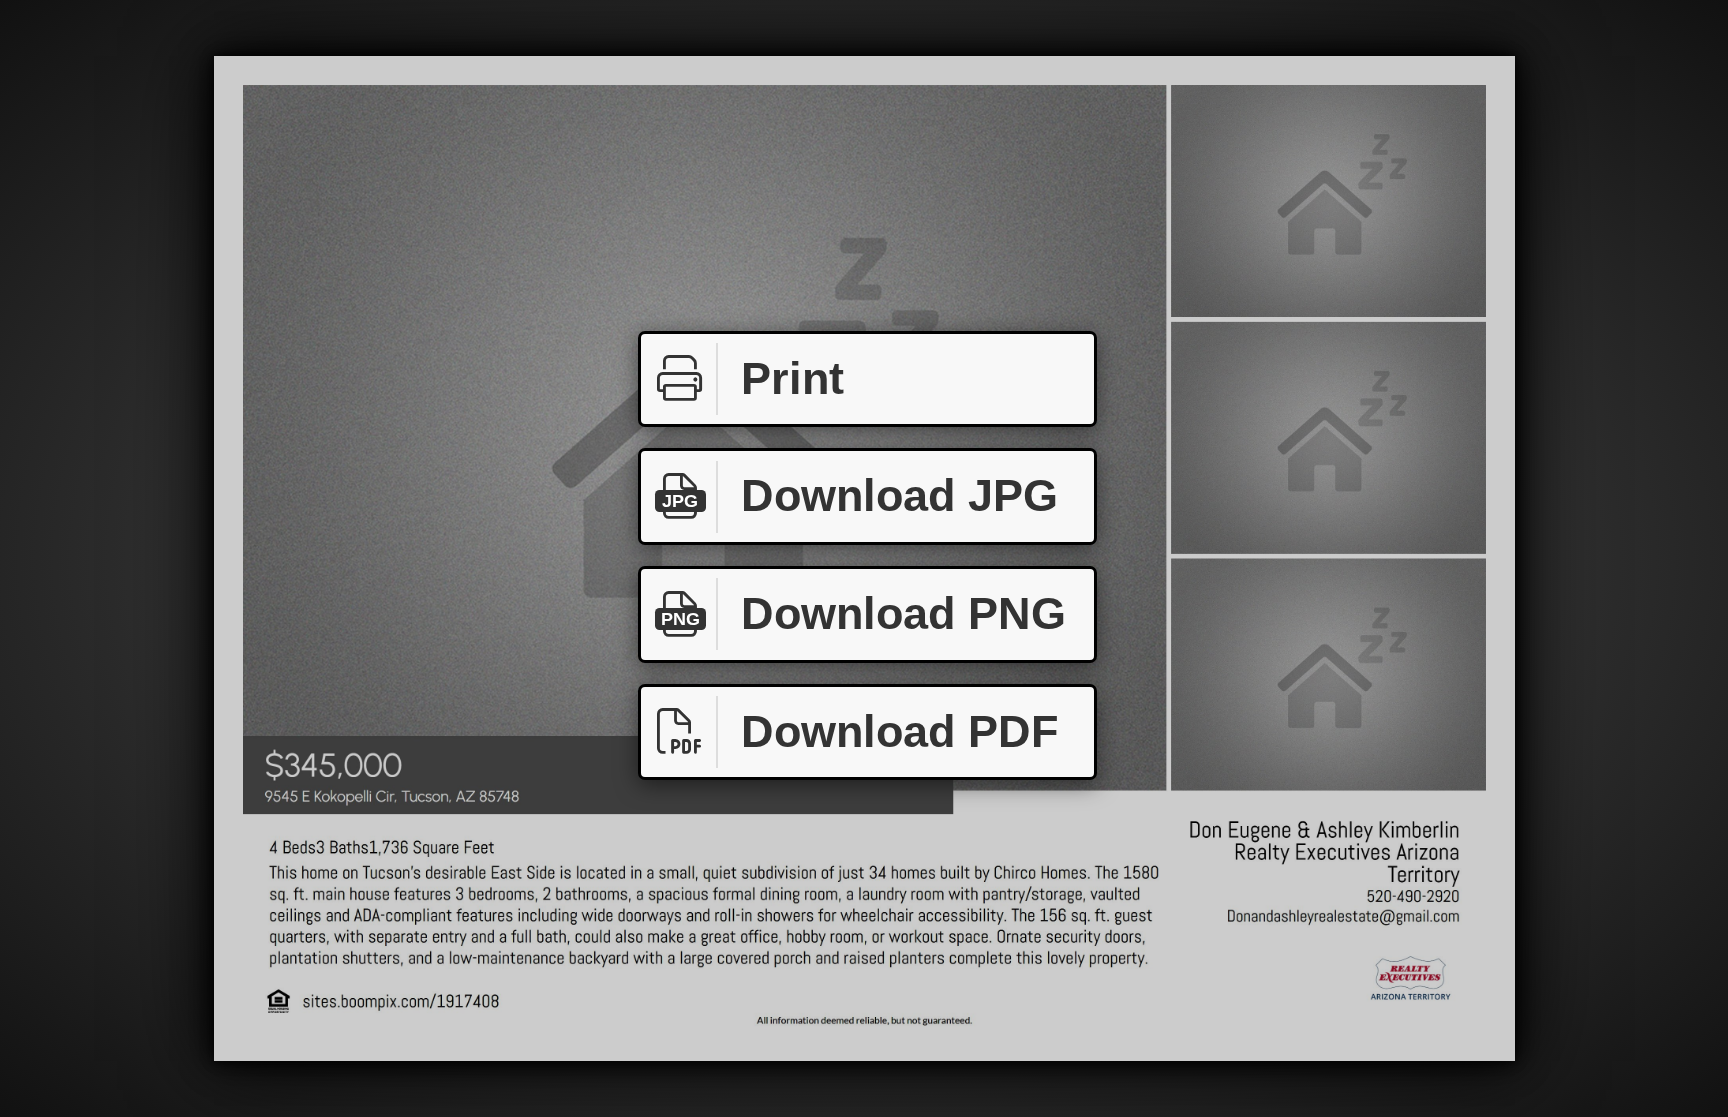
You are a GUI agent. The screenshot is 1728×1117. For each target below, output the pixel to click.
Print (792, 378)
